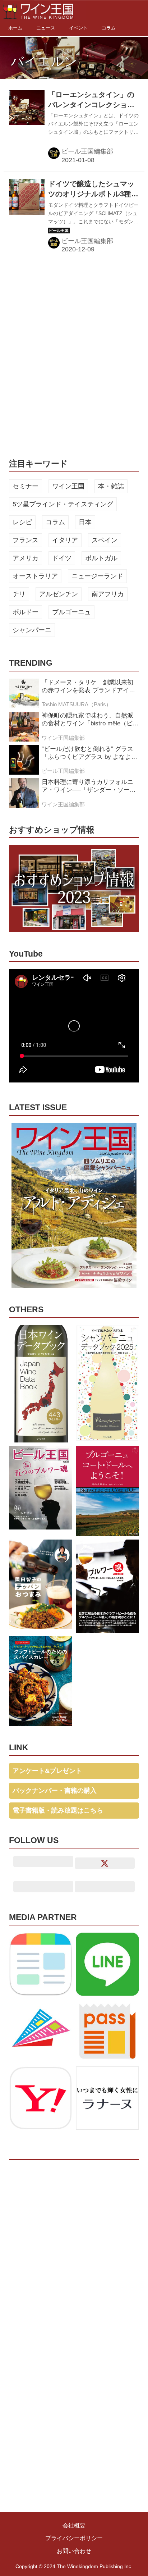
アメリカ (26, 558)
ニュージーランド (97, 576)
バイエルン (44, 61)
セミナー (26, 486)
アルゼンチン (59, 594)
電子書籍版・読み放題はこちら (58, 1810)
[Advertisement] (74, 355)
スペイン (105, 540)
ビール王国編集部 (87, 151)
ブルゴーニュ (71, 612)
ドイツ (62, 558)
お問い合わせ (74, 2551)
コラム (55, 522)
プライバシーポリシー (74, 2538)
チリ (19, 594)
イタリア (65, 540)
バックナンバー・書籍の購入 (55, 1791)
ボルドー (26, 612)
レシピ (22, 522)
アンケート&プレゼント (47, 1771)
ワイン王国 (68, 486)
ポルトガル (101, 558)
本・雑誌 (111, 486)
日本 (85, 522)
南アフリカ (108, 594)
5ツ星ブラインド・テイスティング (63, 504)
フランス (26, 540)
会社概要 (74, 2525)
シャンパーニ (32, 630)
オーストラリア (35, 576)
